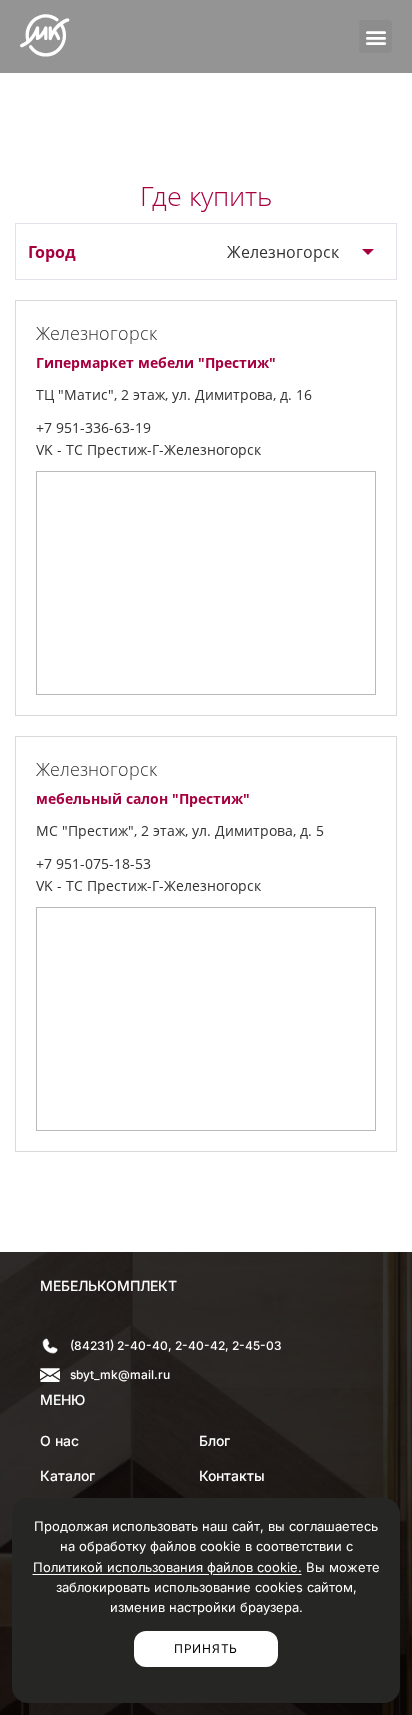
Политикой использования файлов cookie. (167, 1567)
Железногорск (283, 252)
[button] (375, 36)
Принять (206, 1648)
